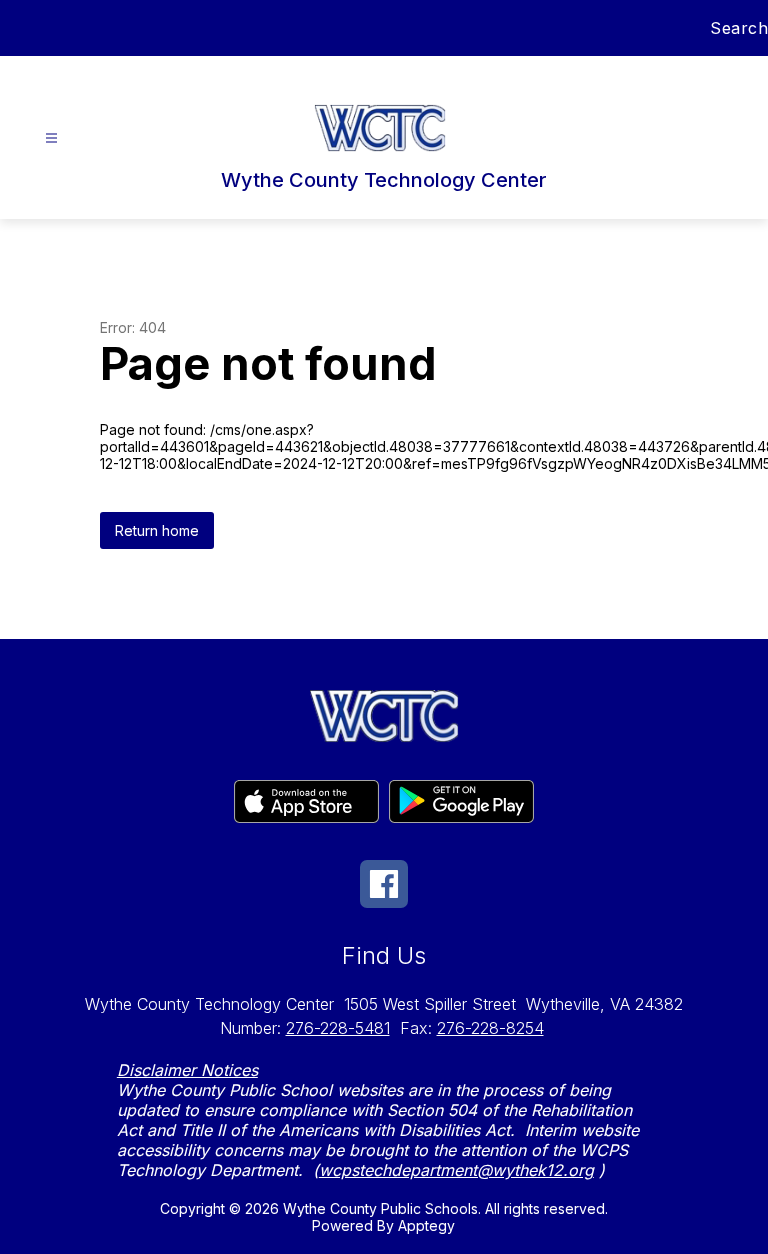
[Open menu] (51, 138)
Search (739, 28)
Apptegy (426, 1225)
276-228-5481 (338, 1028)
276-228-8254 (490, 1028)
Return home (157, 530)
